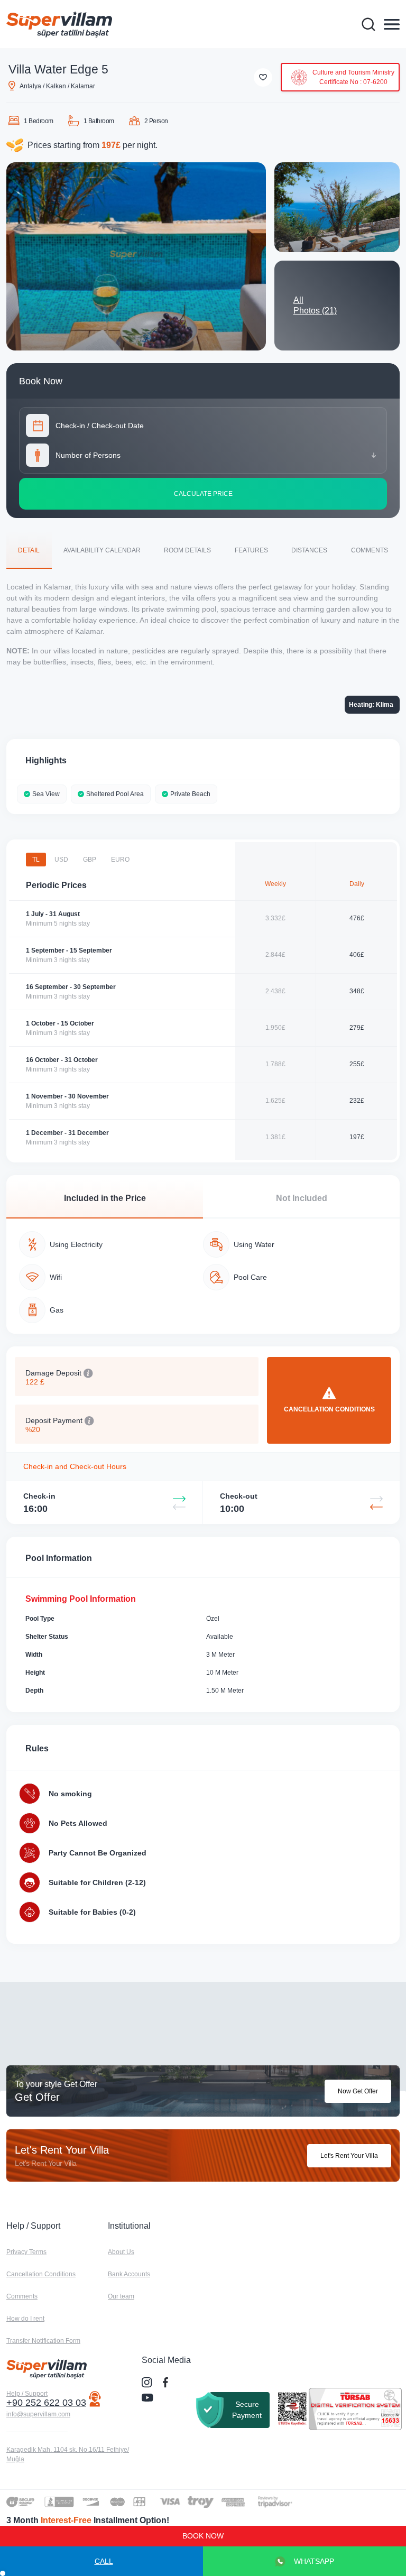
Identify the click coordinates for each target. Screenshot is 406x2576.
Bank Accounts (129, 2274)
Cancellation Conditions (41, 2274)
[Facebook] (167, 2383)
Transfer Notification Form (43, 2341)
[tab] (29, 550)
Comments (22, 2296)
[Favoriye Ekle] (263, 77)
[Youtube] (149, 2397)
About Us (121, 2252)
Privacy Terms (26, 2252)
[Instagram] (148, 2383)
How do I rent (25, 2319)
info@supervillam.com (38, 2414)
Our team (121, 2296)
